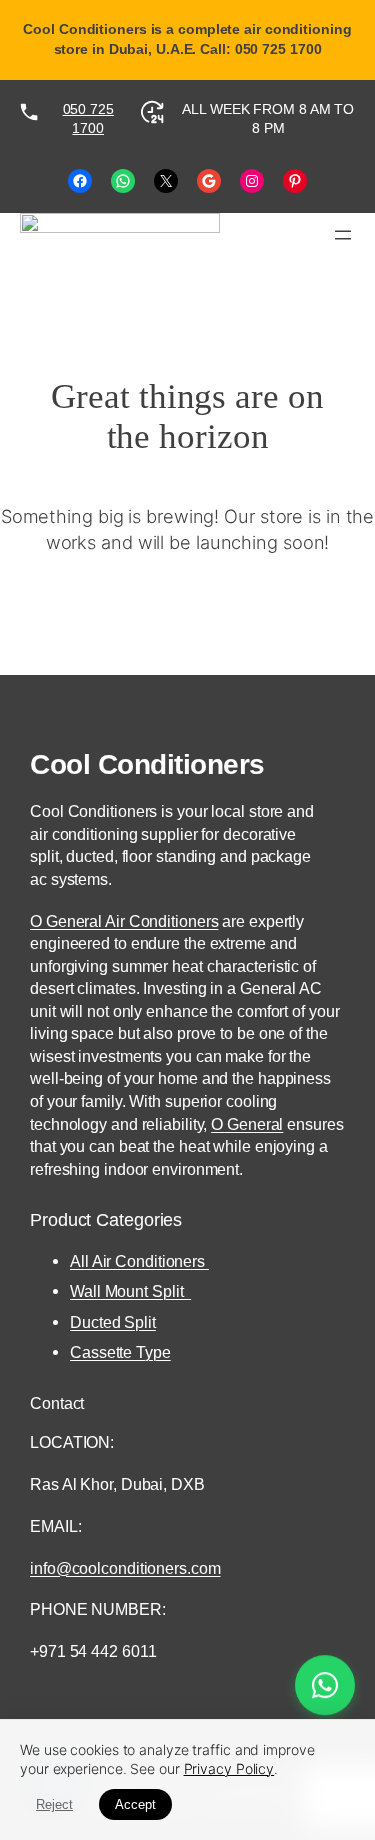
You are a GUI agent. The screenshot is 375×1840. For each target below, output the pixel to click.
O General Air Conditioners (124, 921)
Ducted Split (113, 1322)
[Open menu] (343, 235)
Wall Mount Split (130, 1291)
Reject (54, 1804)
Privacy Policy (229, 1768)
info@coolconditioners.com (125, 1568)
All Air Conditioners (139, 1261)
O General (247, 1124)
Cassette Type (120, 1352)
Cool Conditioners (147, 764)
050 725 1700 (88, 119)
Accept (135, 1804)
